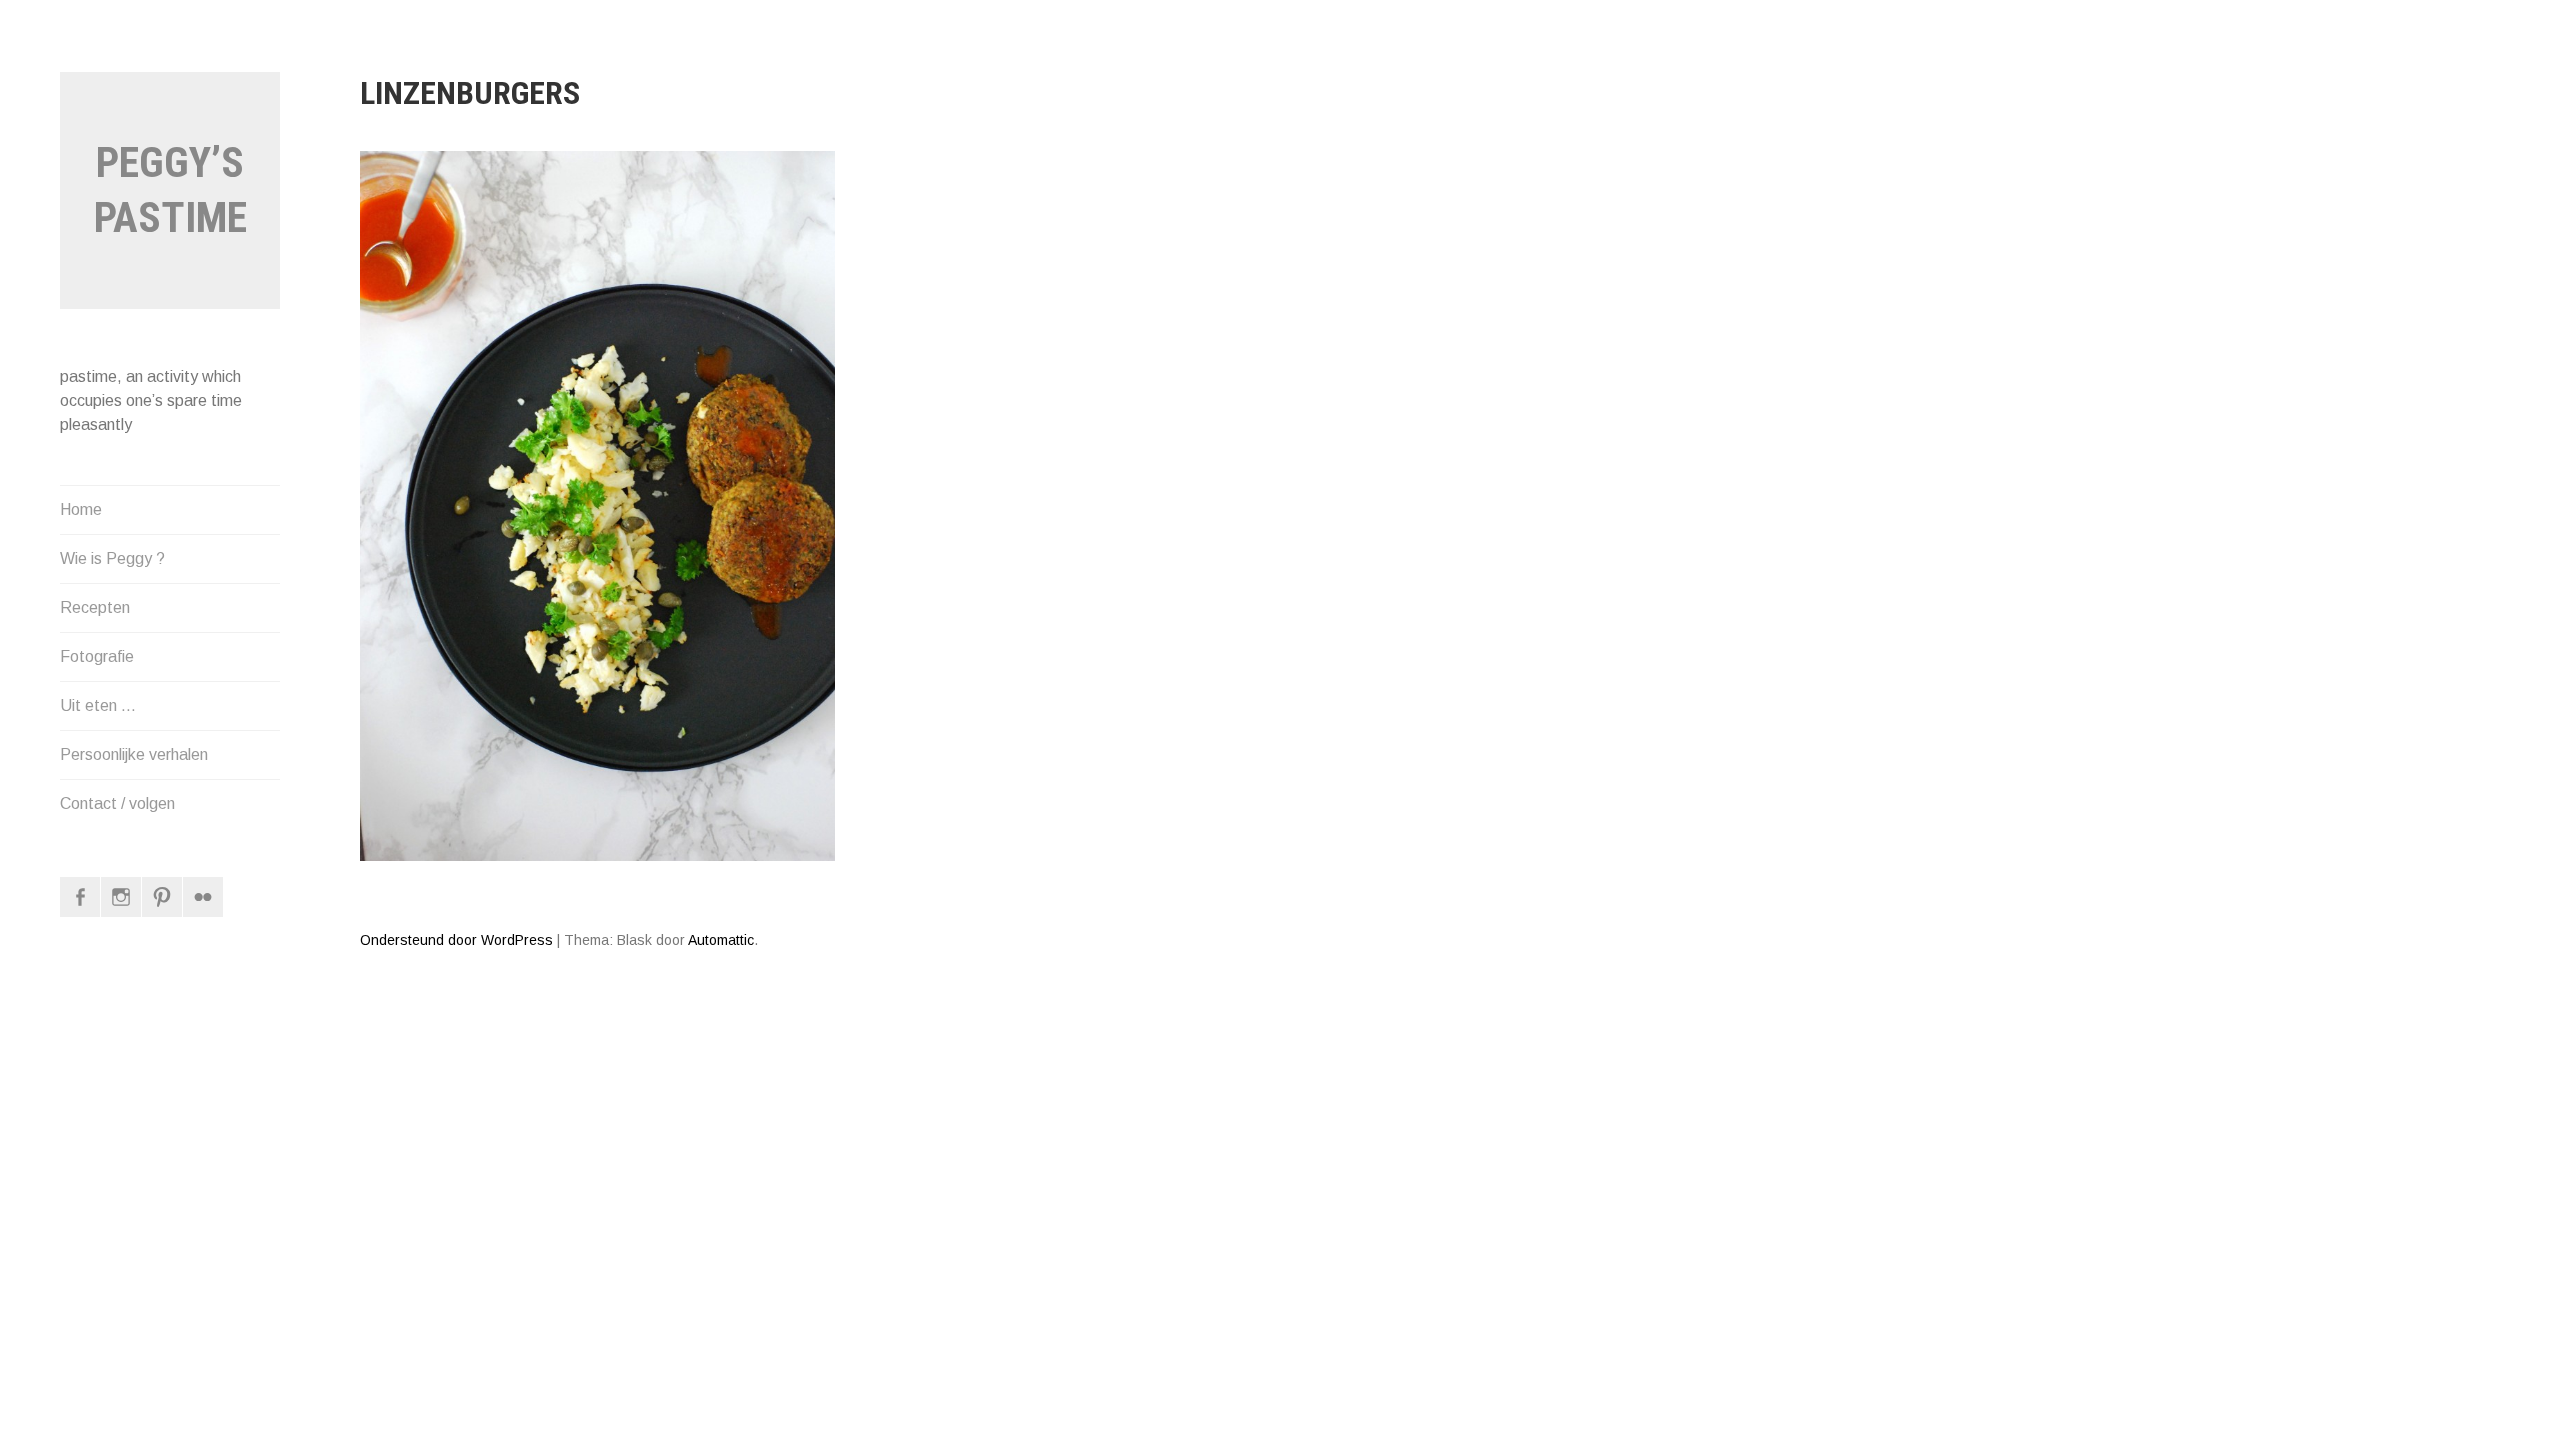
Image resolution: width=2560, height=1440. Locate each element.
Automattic (721, 940)
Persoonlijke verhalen (134, 754)
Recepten (95, 607)
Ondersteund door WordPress (456, 940)
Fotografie (97, 656)
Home (81, 509)
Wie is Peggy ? (112, 558)
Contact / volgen (117, 803)
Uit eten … (98, 705)
